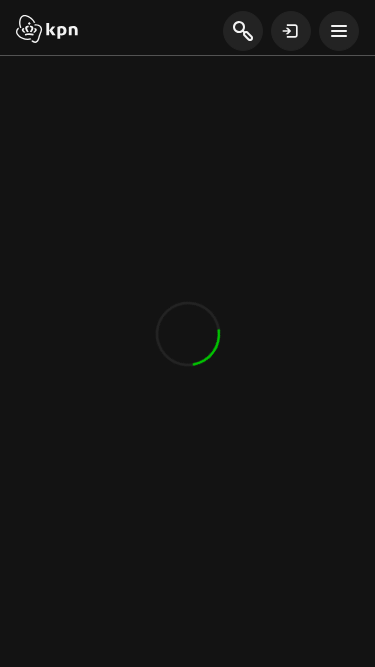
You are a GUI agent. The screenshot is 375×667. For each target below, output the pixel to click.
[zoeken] (242, 32)
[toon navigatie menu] (339, 31)
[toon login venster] (291, 31)
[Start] (47, 31)
